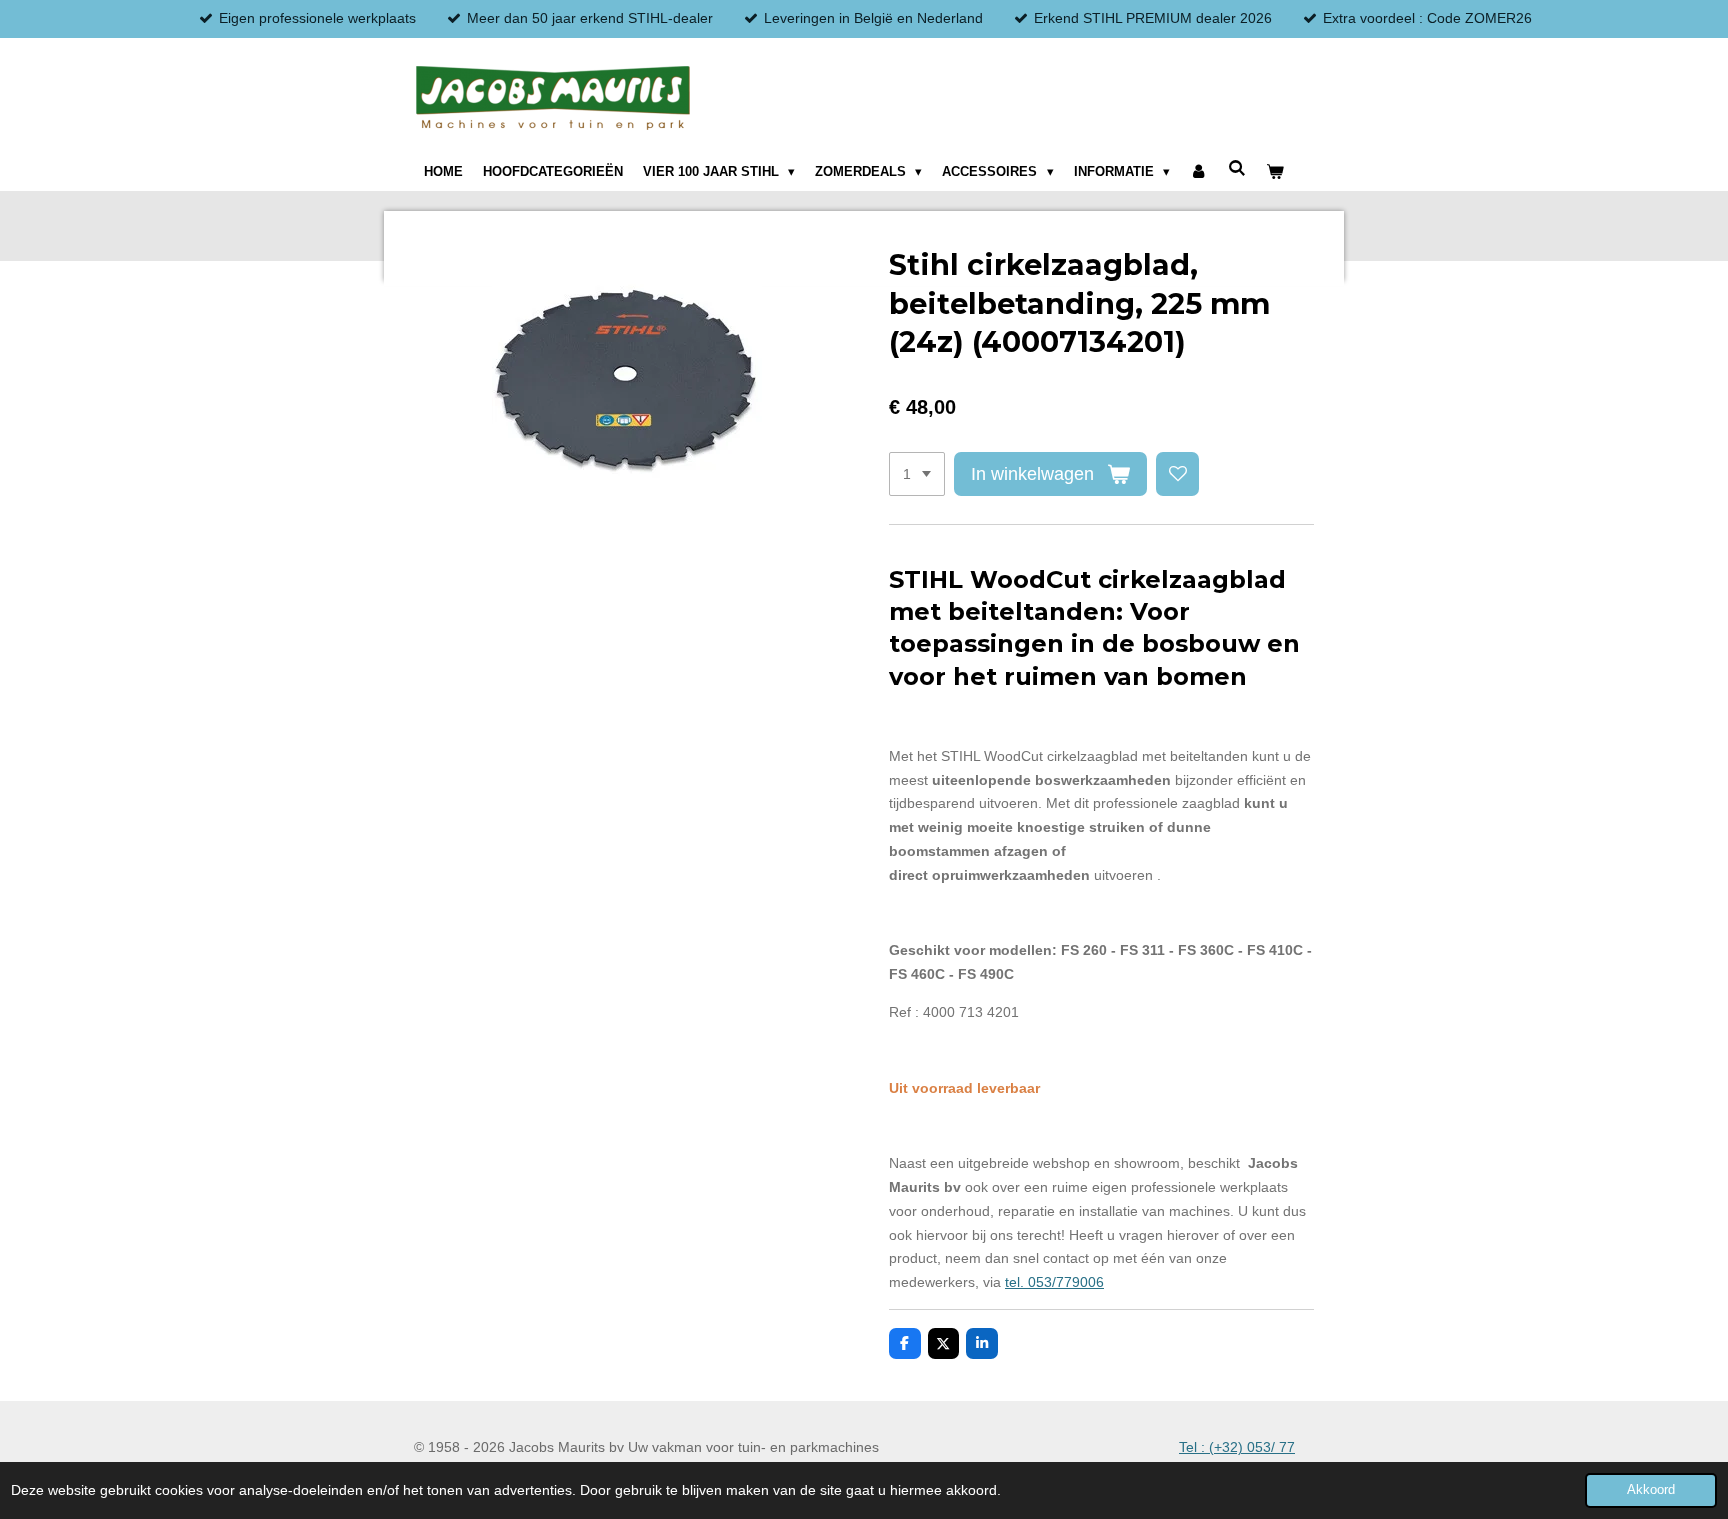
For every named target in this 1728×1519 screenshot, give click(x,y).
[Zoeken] (1237, 168)
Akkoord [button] (1651, 1490)
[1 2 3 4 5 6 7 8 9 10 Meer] (917, 474)
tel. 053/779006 (1054, 1282)
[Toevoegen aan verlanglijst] (1178, 474)
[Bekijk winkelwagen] (1275, 172)
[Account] (1199, 172)
